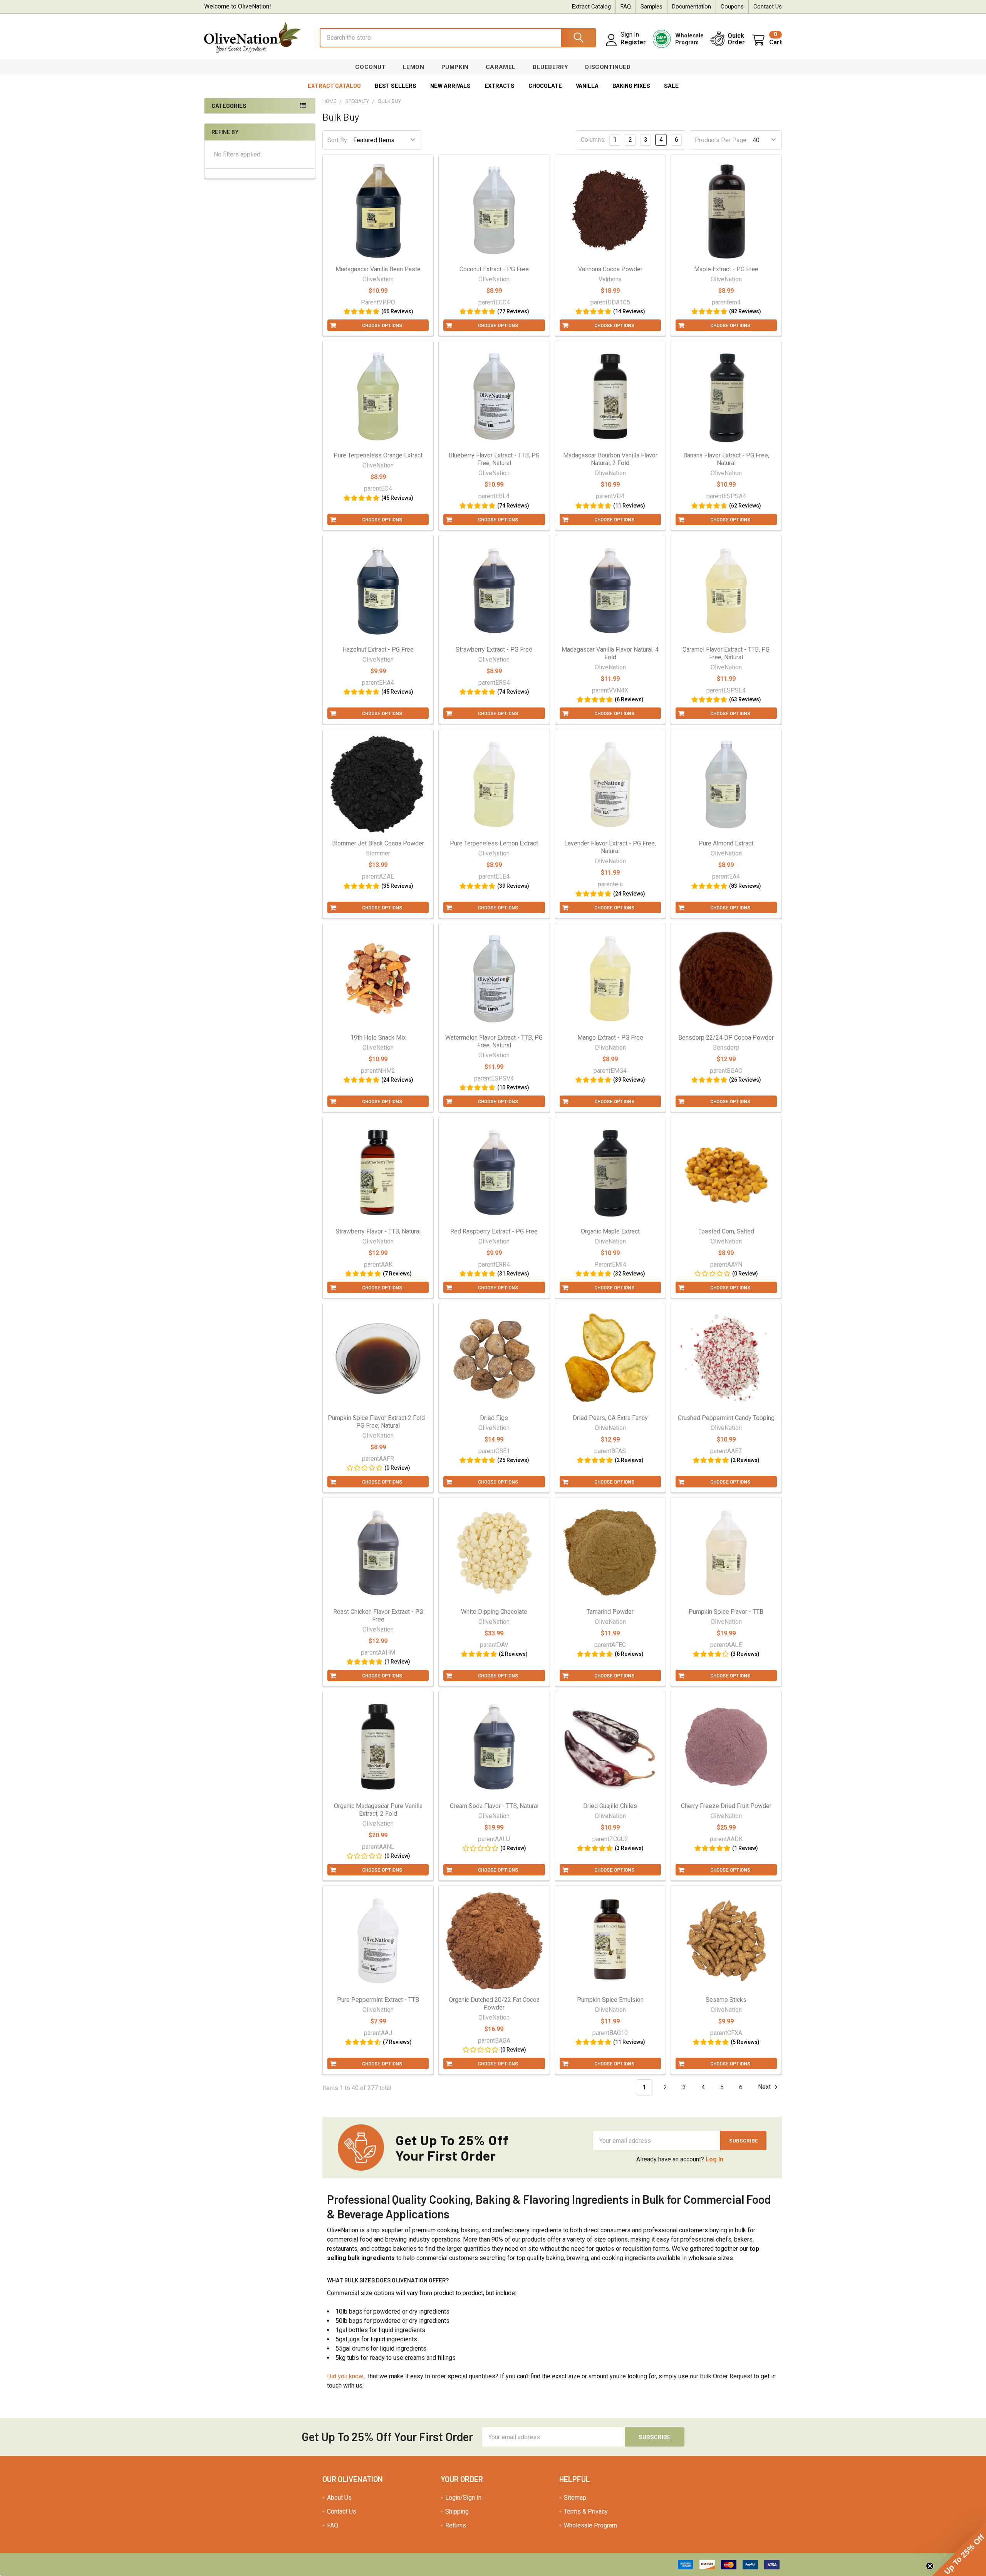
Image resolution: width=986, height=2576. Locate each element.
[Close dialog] (633, 1194)
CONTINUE (418, 1294)
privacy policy (377, 1339)
